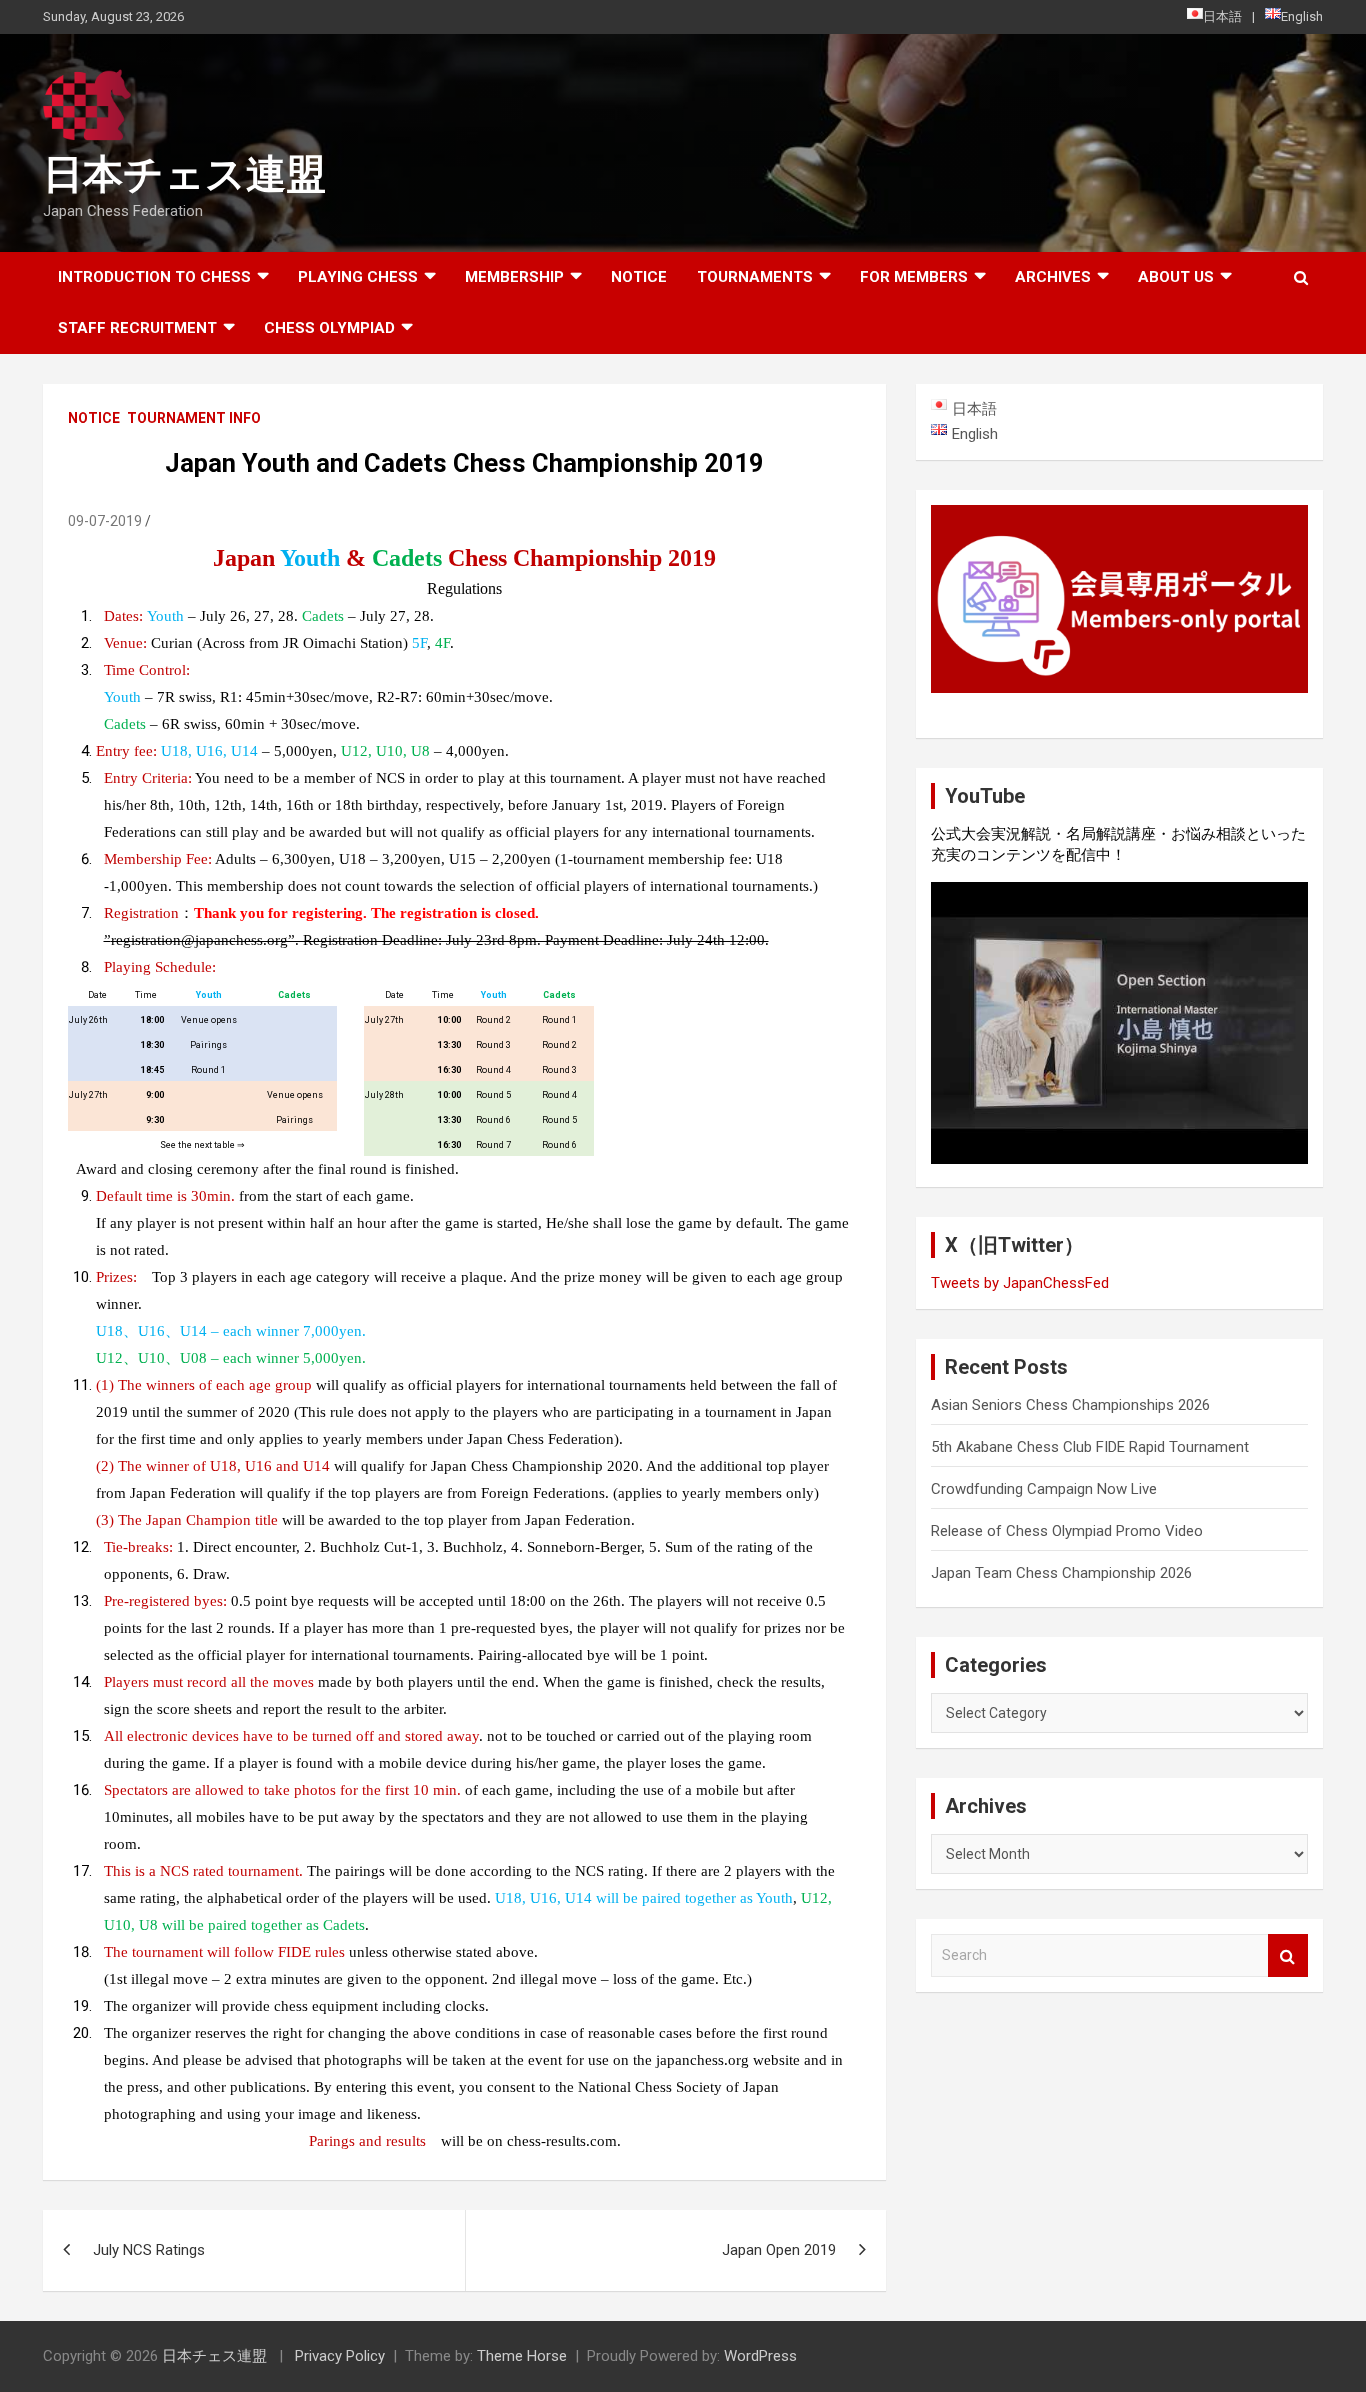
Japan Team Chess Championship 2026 (1061, 1573)
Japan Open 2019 (779, 2250)
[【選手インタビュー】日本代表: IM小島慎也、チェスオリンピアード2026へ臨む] (1119, 1023)
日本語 (1222, 16)
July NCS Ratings (149, 2250)
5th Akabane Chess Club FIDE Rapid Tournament (1090, 1447)
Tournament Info (194, 418)
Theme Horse (522, 2356)
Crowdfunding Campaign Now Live (1044, 1489)
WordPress (760, 2356)
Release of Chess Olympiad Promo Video (1067, 1531)
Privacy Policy (340, 2356)
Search (1288, 1955)
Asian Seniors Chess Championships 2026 (1070, 1405)
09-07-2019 (105, 521)
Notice (639, 277)
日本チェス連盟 (184, 174)
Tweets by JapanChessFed (1020, 1283)
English (1302, 16)
